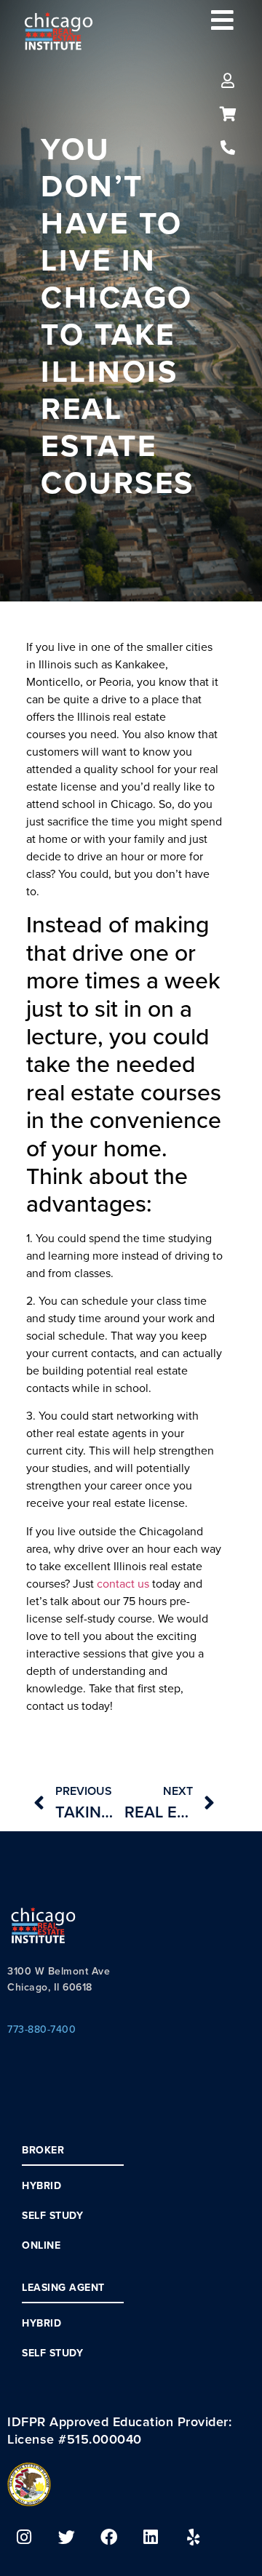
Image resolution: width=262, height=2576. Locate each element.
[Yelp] (193, 2537)
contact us (123, 1583)
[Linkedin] (151, 2537)
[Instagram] (24, 2537)
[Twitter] (66, 2537)
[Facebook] (108, 2537)
